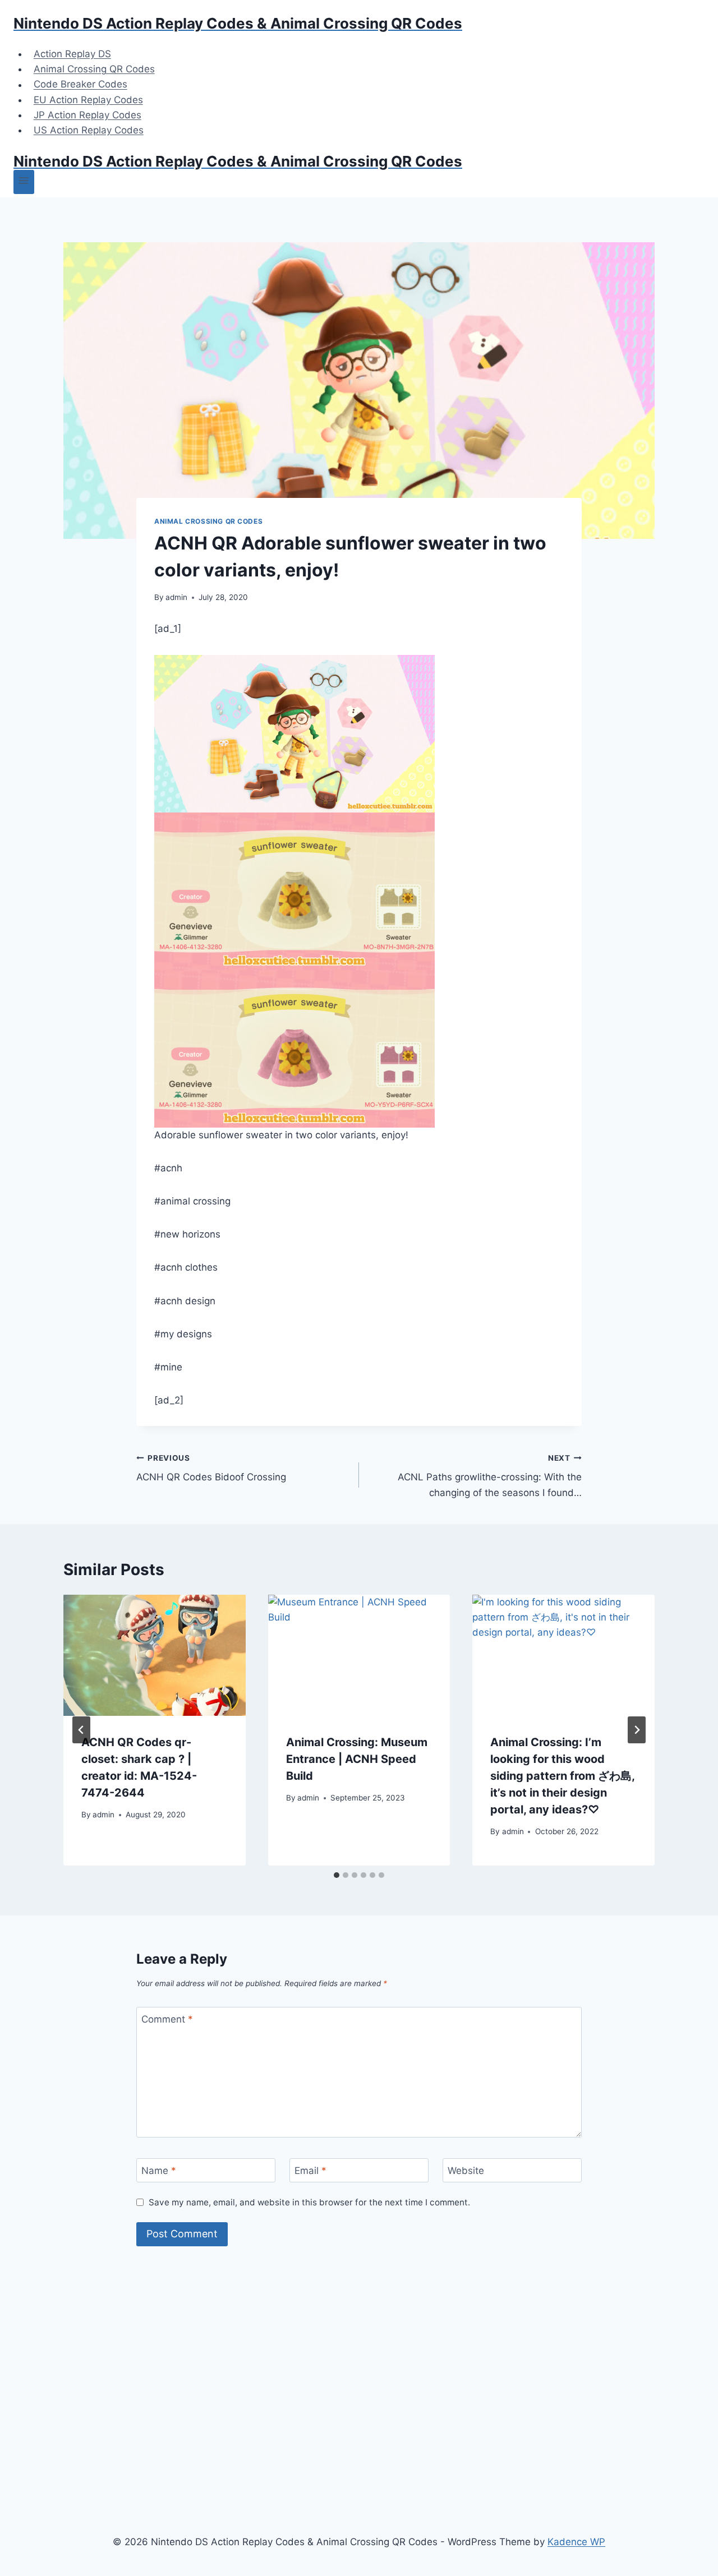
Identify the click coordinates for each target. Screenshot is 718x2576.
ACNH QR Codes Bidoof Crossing (211, 1468)
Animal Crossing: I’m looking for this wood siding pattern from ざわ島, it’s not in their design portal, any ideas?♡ (562, 1776)
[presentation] (155, 1655)
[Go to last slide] (81, 1730)
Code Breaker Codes (80, 85)
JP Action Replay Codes (88, 115)
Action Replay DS (72, 54)
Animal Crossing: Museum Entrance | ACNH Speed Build (357, 1759)
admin (176, 597)
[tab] (337, 1875)
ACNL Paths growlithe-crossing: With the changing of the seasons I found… (490, 1476)
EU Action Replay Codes (88, 100)
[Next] (637, 1730)
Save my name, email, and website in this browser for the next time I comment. (309, 2202)
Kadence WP (576, 2542)
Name (159, 2171)
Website (466, 2171)
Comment (167, 2019)
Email (310, 2171)
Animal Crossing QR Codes (94, 69)
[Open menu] (24, 182)
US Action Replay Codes (89, 130)
